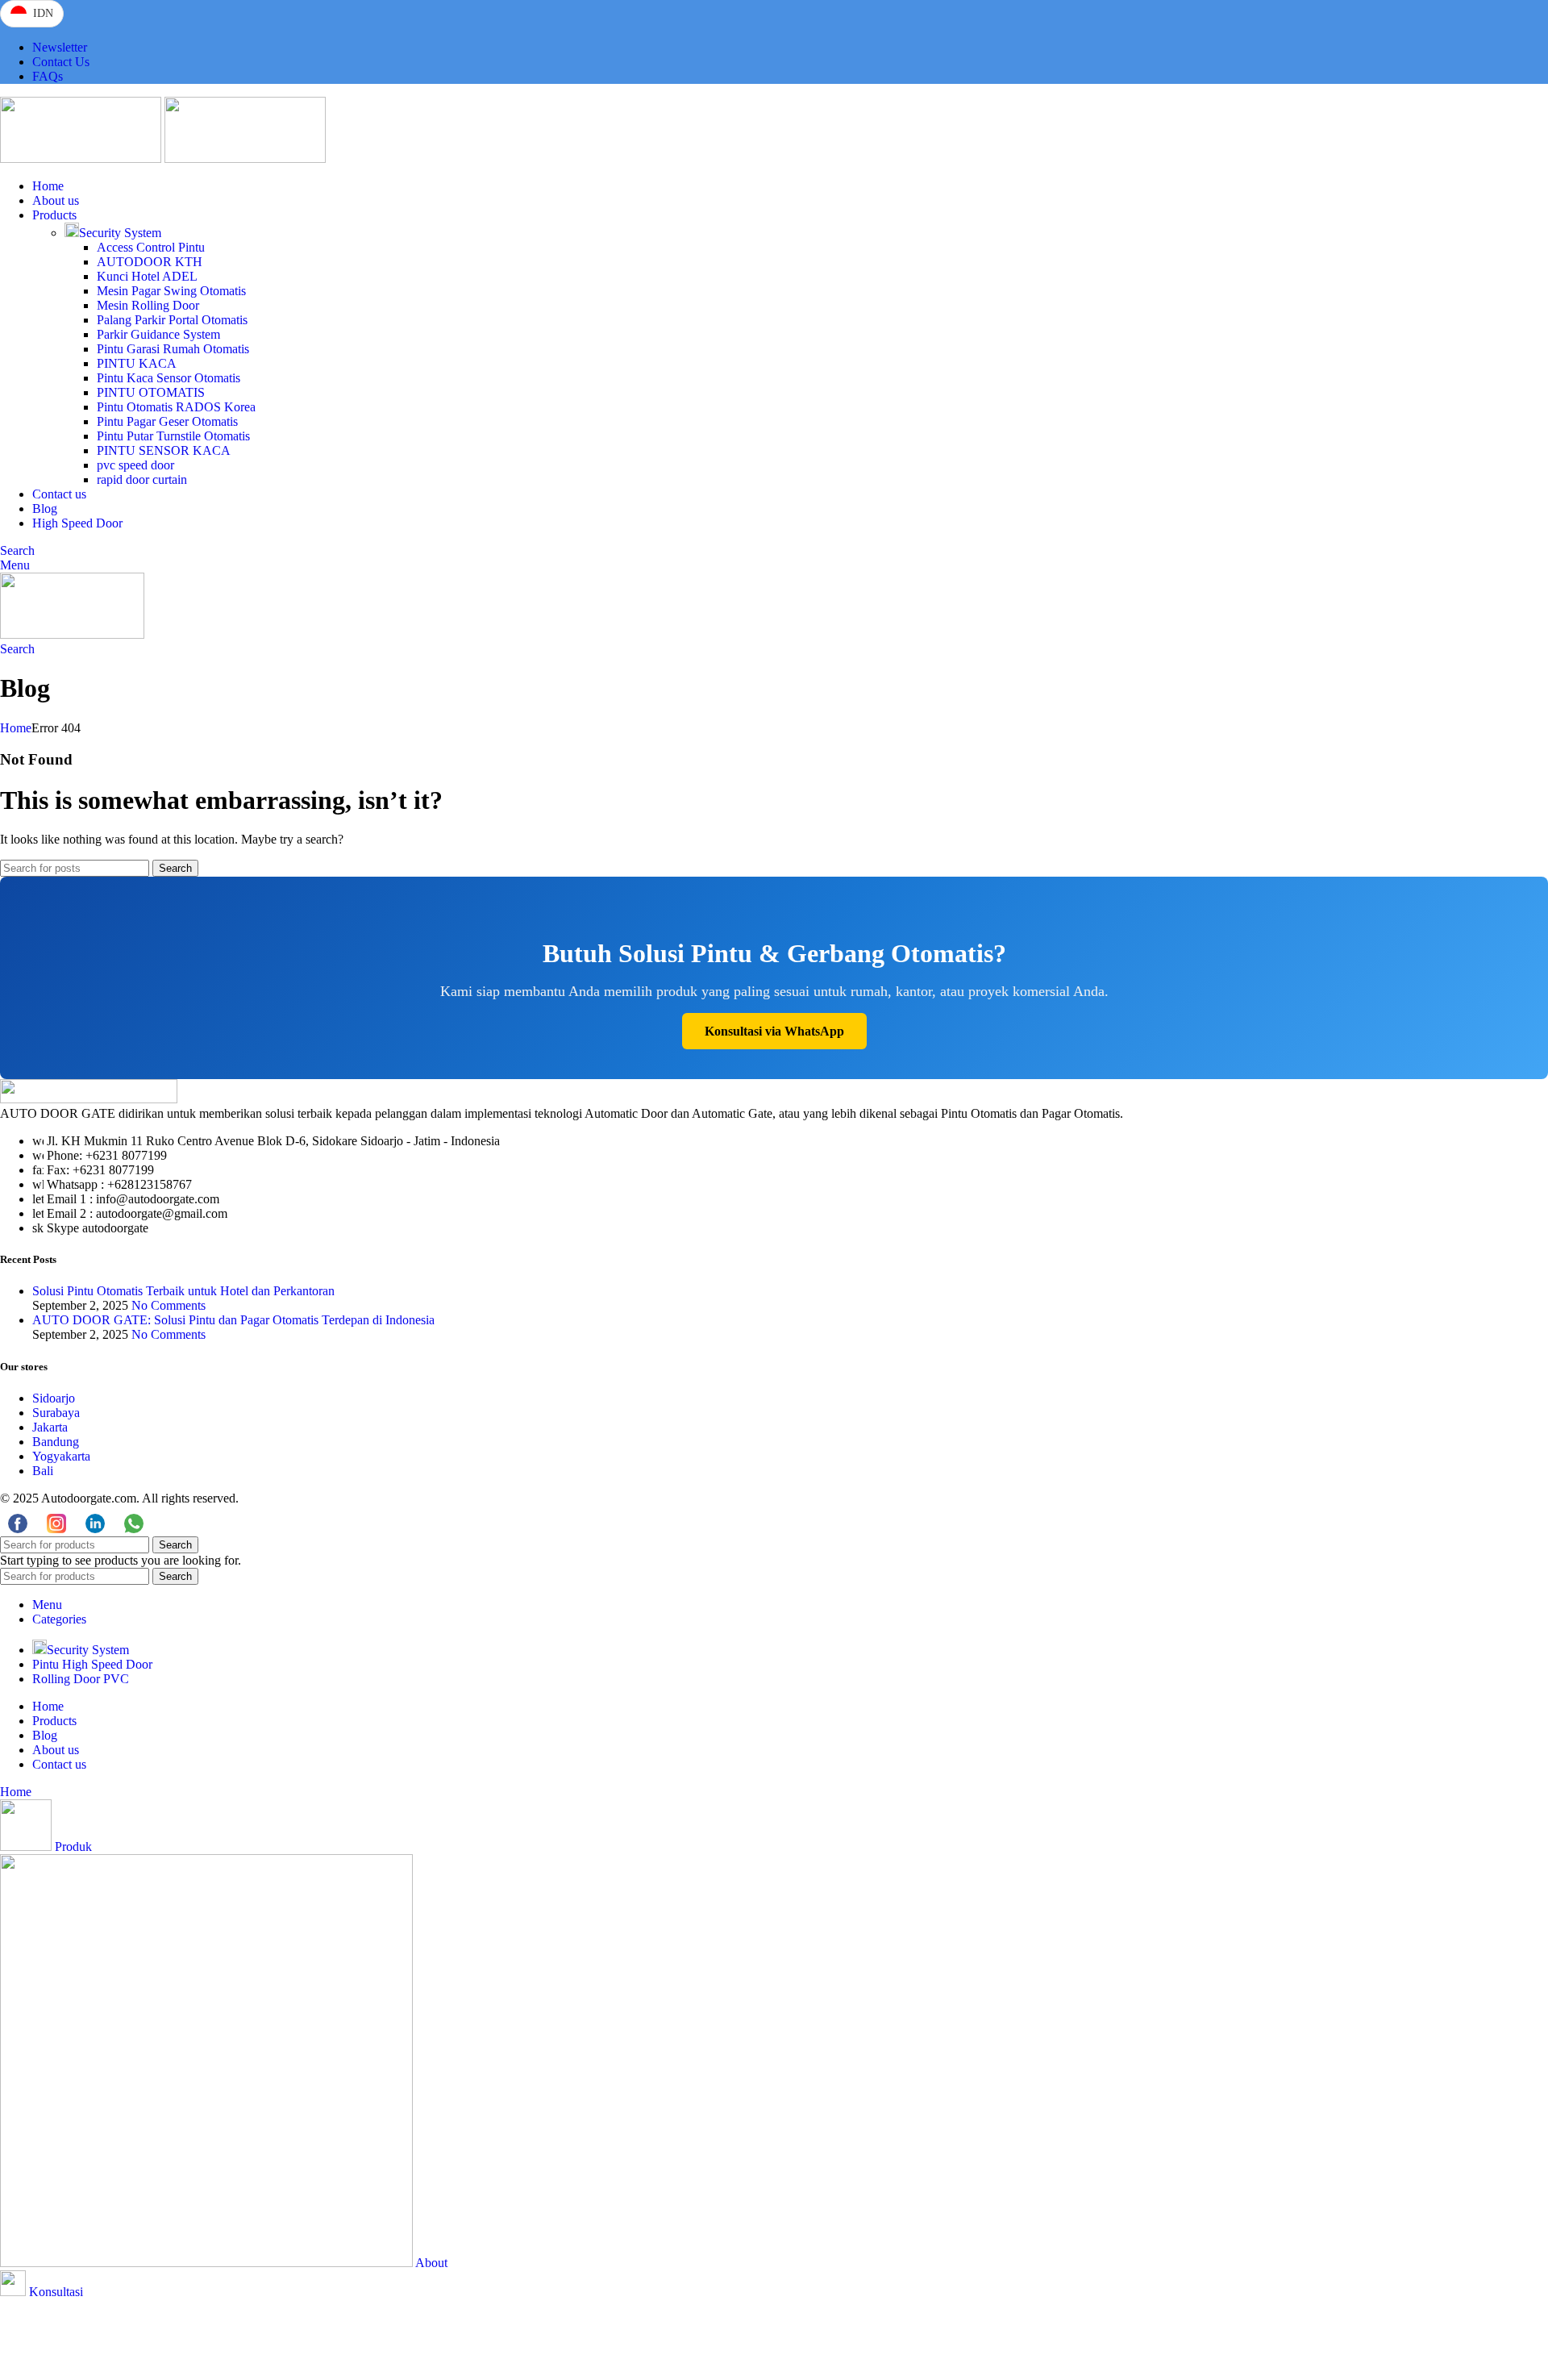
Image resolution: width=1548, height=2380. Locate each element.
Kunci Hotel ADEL (147, 276)
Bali (43, 1471)
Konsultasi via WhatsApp (774, 1031)
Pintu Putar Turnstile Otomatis (173, 436)
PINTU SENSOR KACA (164, 450)
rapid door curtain (142, 479)
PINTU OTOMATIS (151, 392)
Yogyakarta (61, 1456)
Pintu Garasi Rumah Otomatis (173, 349)
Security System (120, 233)
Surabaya (56, 1413)
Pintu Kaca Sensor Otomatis (169, 378)
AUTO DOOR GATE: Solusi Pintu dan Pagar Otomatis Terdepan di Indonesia (233, 1320)
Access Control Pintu (151, 247)
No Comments (169, 1305)
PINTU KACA (137, 363)
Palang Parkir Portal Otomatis (172, 320)
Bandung (56, 1442)
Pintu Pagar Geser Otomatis (167, 421)
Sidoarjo (54, 1398)
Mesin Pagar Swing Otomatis (171, 291)
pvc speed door (135, 465)
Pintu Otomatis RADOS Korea (176, 407)
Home (16, 728)
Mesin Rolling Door (148, 305)
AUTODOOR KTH (150, 262)
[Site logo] (82, 158)
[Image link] (89, 1099)
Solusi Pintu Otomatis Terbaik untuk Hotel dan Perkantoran (183, 1291)
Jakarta (50, 1427)
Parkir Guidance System (158, 334)
